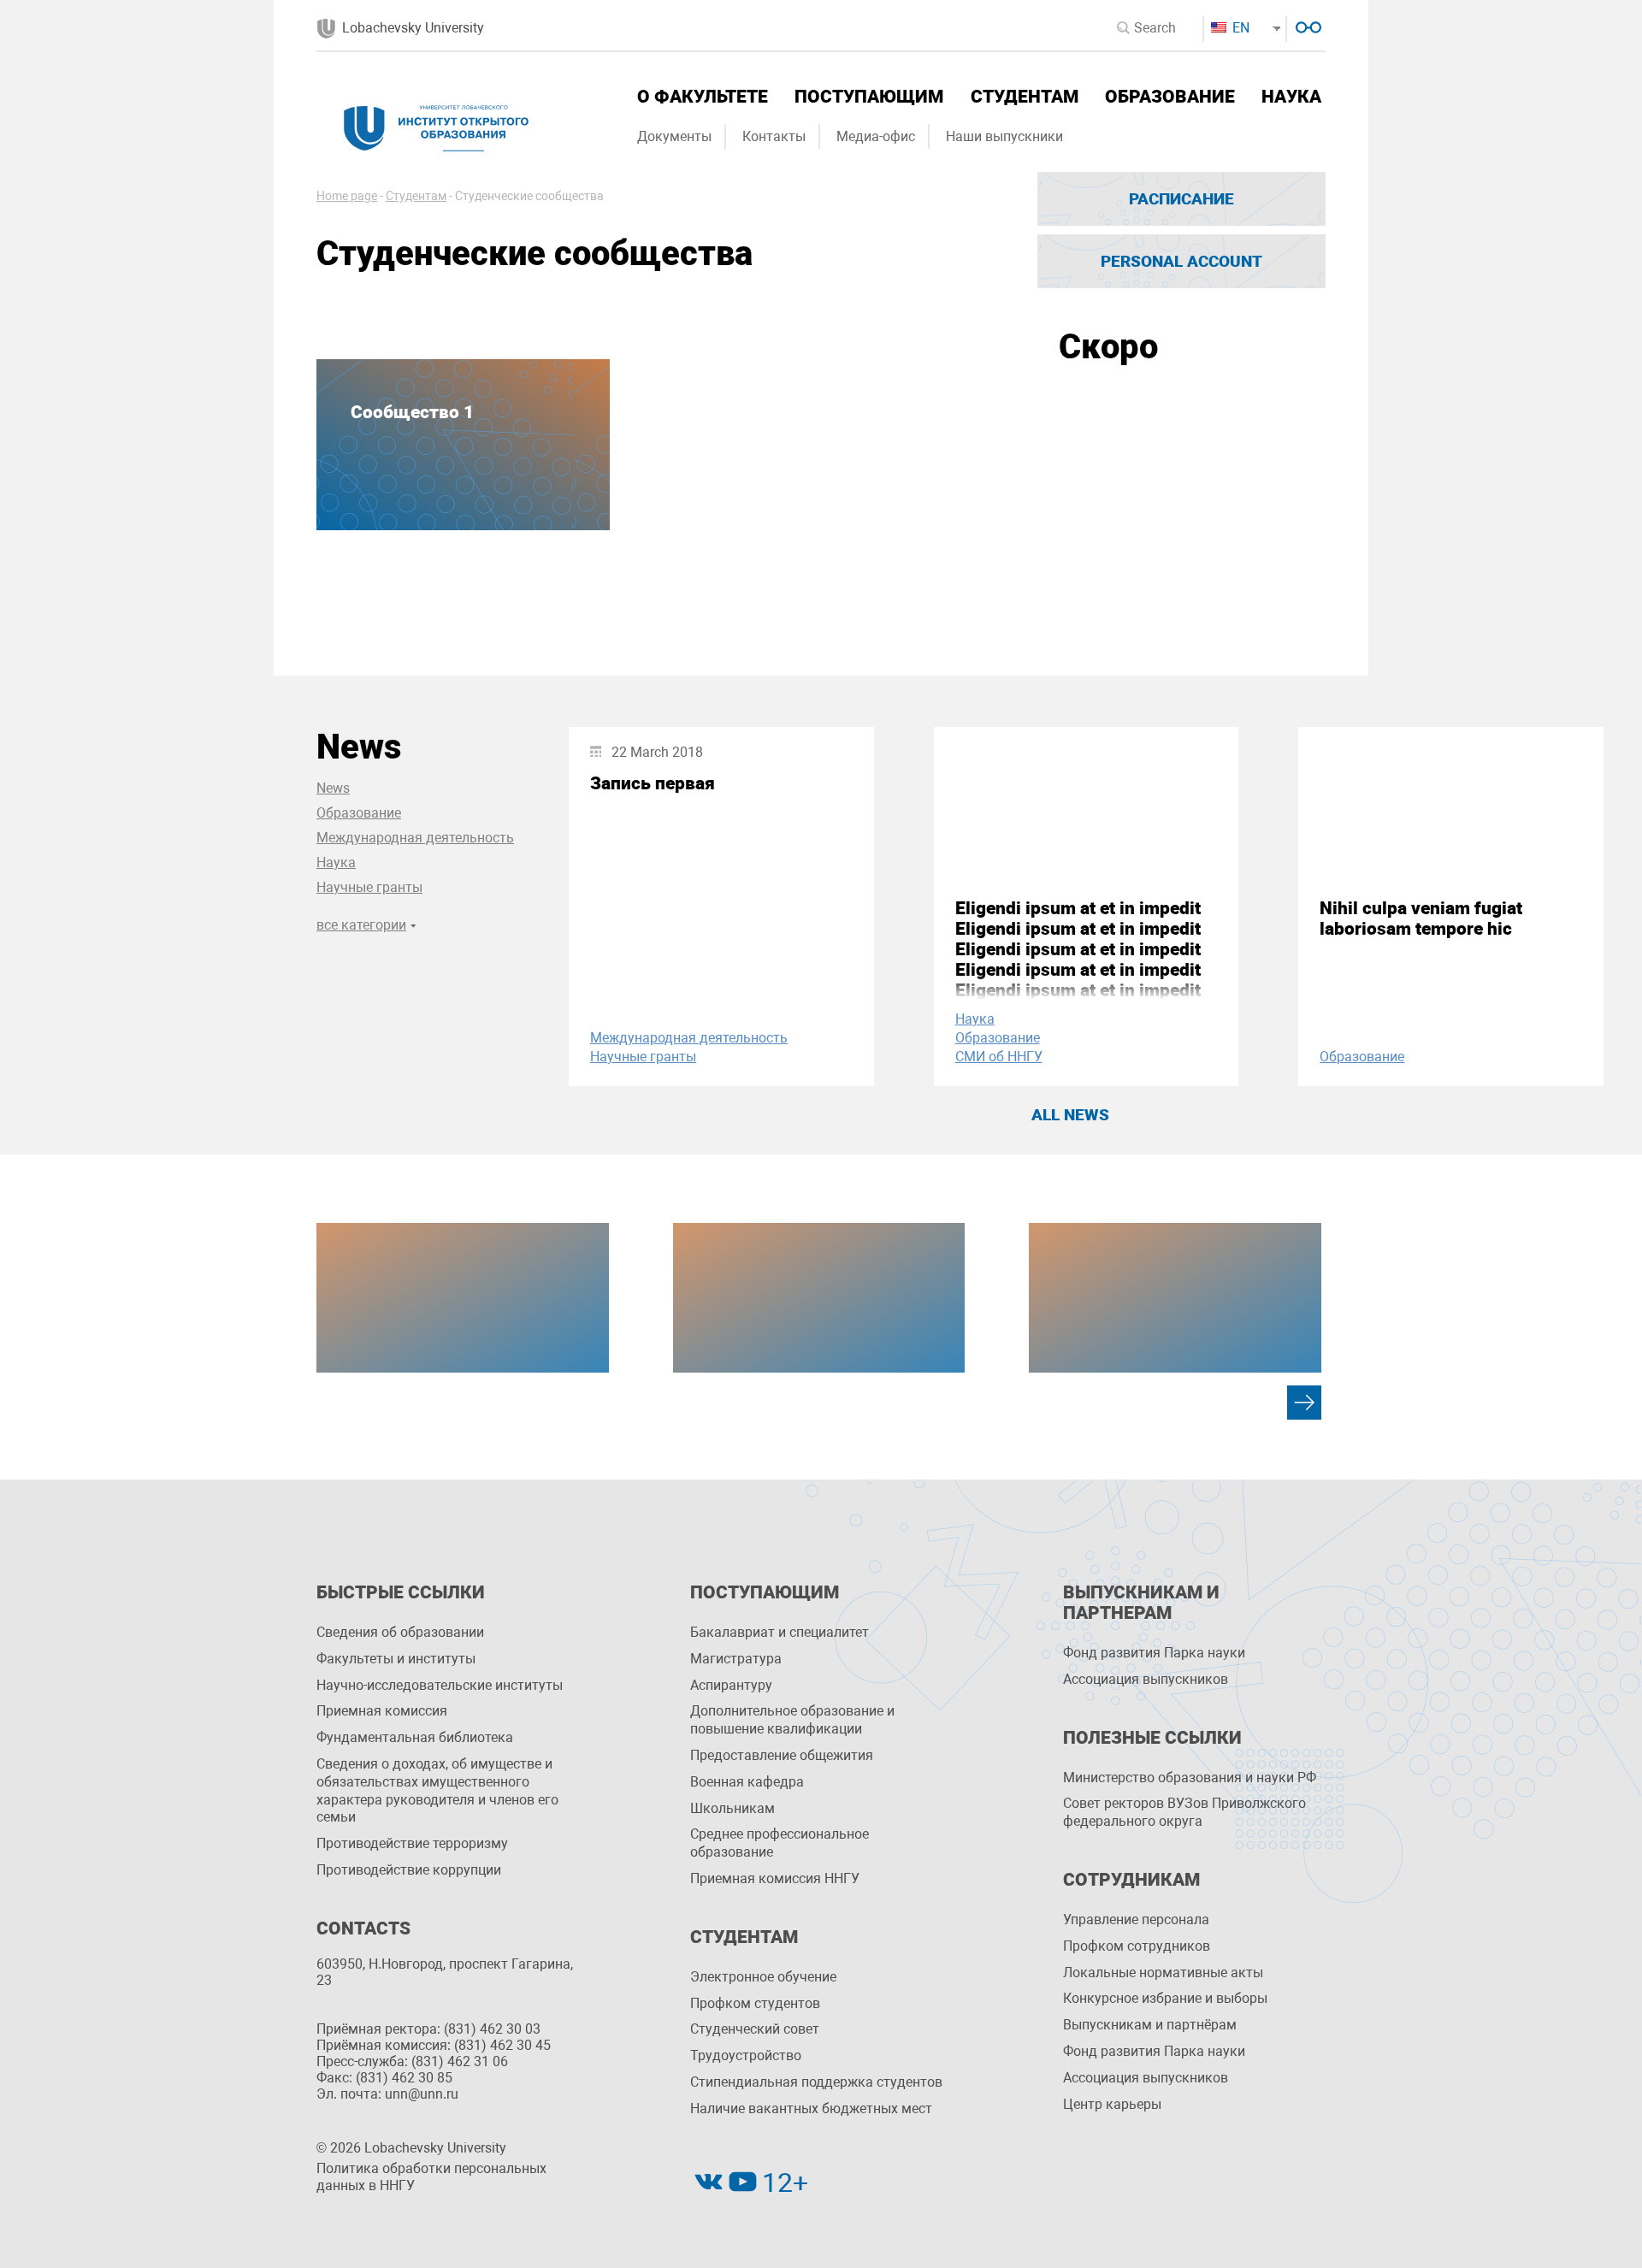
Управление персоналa (1136, 1920)
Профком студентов (755, 2003)
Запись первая (653, 783)
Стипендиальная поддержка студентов (816, 2082)
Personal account (1181, 261)
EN (1239, 28)
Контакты (774, 136)
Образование (1170, 97)
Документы (674, 136)
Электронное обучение (763, 1977)
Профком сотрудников (1137, 1946)
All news (1070, 1115)
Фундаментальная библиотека (415, 1737)
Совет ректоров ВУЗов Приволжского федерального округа (1184, 1812)
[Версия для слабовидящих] (1306, 25)
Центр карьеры (1112, 2104)
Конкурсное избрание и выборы (1165, 1998)
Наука (1291, 97)
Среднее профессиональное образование (780, 1843)
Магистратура (736, 1659)
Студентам (1025, 97)
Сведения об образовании (400, 1632)
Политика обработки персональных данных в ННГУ (431, 2177)
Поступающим (869, 97)
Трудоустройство (746, 2055)
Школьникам (732, 1808)
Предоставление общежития (782, 1755)
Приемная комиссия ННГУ (775, 1878)
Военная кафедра (747, 1782)
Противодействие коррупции (409, 1870)
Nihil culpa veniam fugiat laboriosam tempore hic (1421, 918)
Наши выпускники (1004, 136)
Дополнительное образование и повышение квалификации (792, 1720)
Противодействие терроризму (412, 1843)
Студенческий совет (755, 2029)
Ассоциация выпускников (1146, 1679)
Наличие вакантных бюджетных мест (811, 2109)
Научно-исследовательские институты (440, 1685)
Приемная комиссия (382, 1711)
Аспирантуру (731, 1685)
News (333, 788)
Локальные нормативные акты (1163, 1973)
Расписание (1181, 199)
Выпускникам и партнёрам (1150, 2025)
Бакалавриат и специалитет (780, 1632)
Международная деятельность (415, 838)
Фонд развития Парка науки (1154, 1653)
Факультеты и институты (396, 1659)
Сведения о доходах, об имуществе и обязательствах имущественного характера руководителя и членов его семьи (437, 1790)
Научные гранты (369, 887)
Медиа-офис (876, 136)
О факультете (703, 97)
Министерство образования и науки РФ (1190, 1778)
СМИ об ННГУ (999, 1057)
